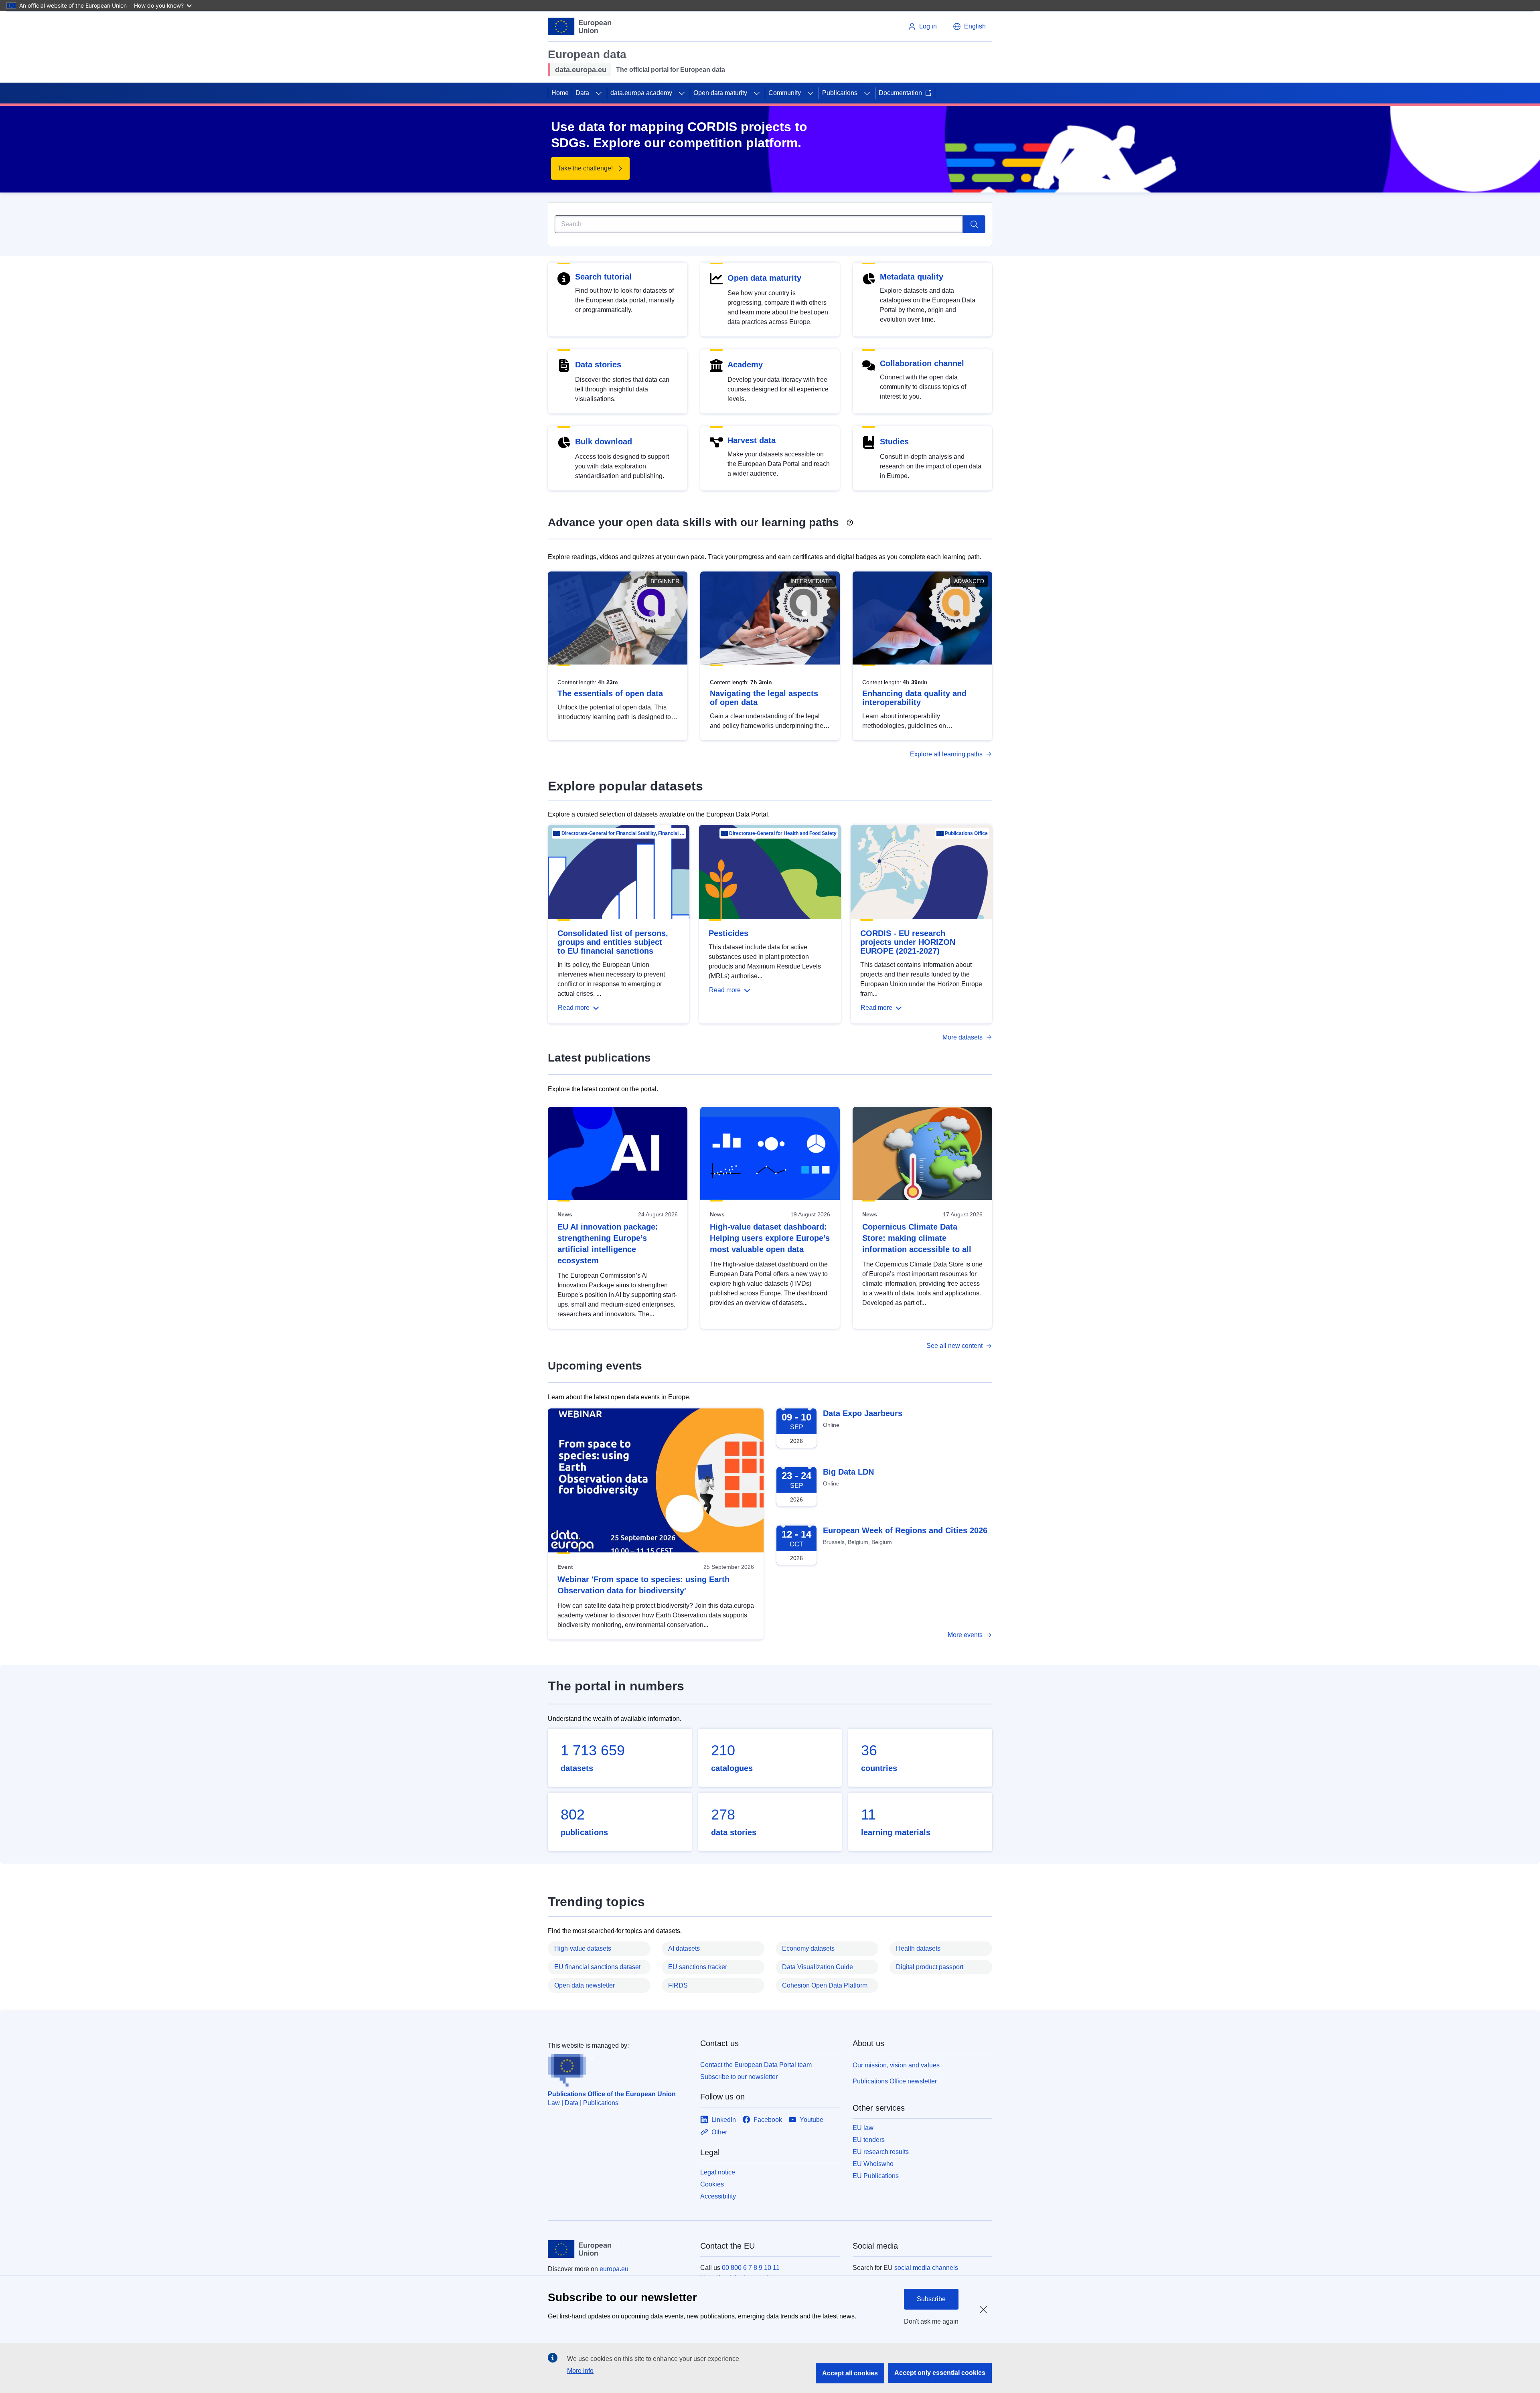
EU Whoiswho (873, 2164)
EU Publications (876, 2176)
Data (582, 93)
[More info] (850, 520)
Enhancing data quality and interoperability (914, 698)
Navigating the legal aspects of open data (764, 698)
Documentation (900, 93)
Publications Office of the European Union (612, 2094)
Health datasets (918, 1948)
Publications (840, 93)
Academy (745, 365)
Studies (894, 442)
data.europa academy (641, 93)
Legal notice (718, 2172)
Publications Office (966, 833)
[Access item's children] (599, 93)
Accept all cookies (850, 2373)
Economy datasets (808, 1948)
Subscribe (931, 2299)
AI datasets (684, 1948)
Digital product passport (930, 1967)
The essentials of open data (610, 693)
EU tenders (869, 2140)
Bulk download (604, 442)
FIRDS (678, 1985)
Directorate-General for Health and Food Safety (783, 833)
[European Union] (580, 26)
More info (580, 2371)
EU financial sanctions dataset (597, 1967)
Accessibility (718, 2196)
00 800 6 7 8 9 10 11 (751, 2268)
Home (560, 93)
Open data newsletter (585, 1985)
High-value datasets (583, 1948)
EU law (863, 2128)
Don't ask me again (931, 2321)
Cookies (712, 2184)
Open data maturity (720, 93)
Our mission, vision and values (896, 2065)
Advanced (969, 581)
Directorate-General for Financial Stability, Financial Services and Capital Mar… (623, 833)
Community (785, 93)
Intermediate (811, 581)
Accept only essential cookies (940, 2373)
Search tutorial (603, 277)
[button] (969, 26)
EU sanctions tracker (698, 1967)
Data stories (598, 365)
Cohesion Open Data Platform (825, 1985)
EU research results (881, 2152)
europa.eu (614, 2269)
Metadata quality (912, 277)
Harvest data (752, 440)
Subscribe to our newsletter (739, 2077)
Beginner (665, 581)
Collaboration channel (922, 363)
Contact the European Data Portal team (756, 2065)
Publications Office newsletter (895, 2081)
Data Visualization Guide (818, 1967)
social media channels (926, 2268)
